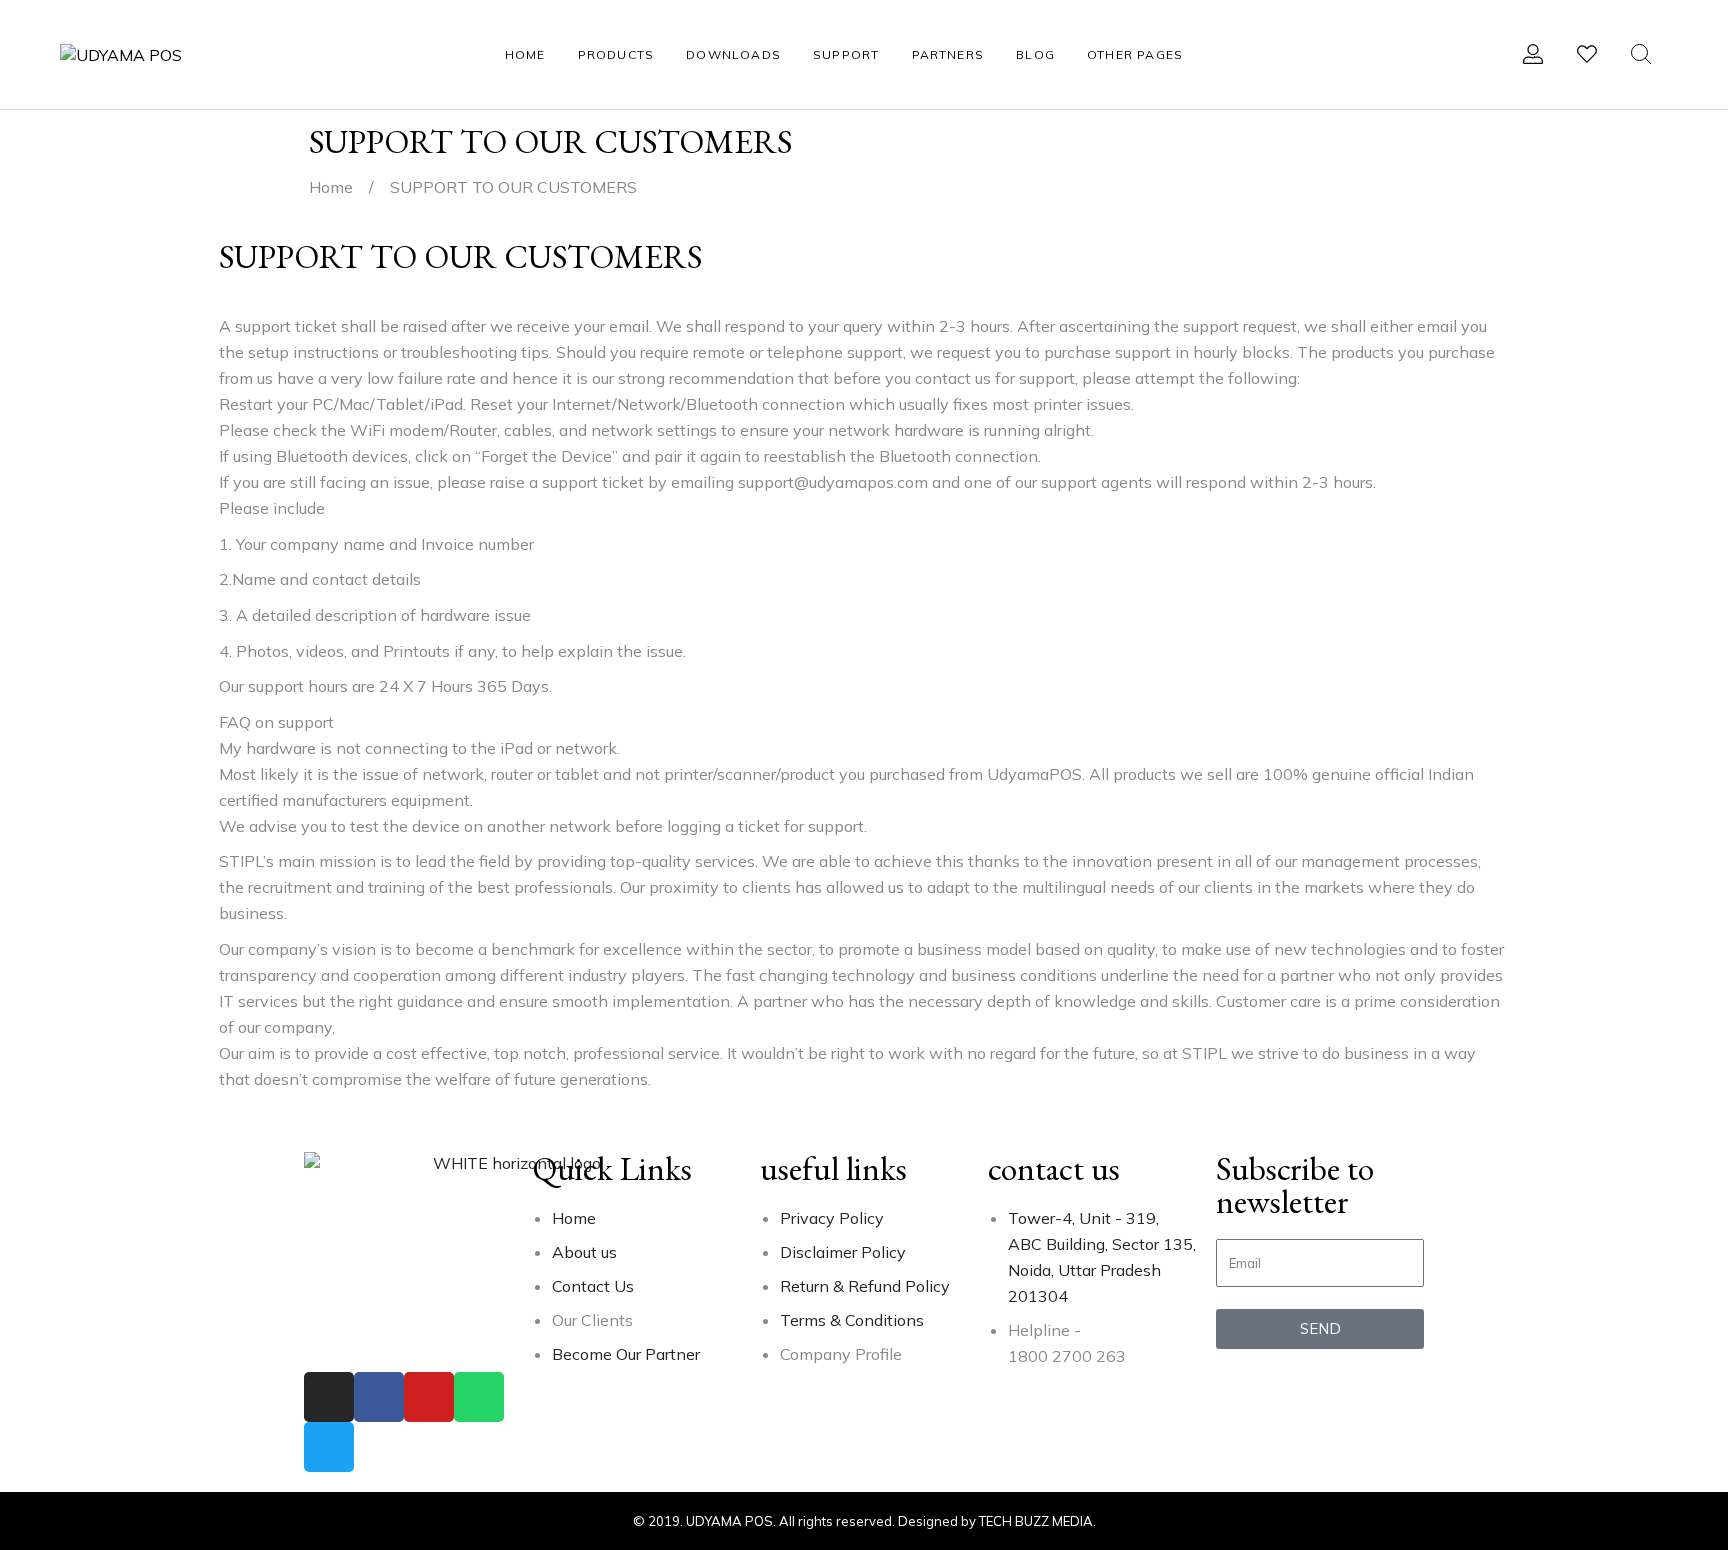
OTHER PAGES (1135, 54)
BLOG (1035, 54)
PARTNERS (948, 54)
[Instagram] (329, 1397)
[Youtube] (429, 1397)
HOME (525, 54)
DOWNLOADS (733, 54)
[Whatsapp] (479, 1397)
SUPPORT (846, 54)
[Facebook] (379, 1397)
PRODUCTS (616, 54)
